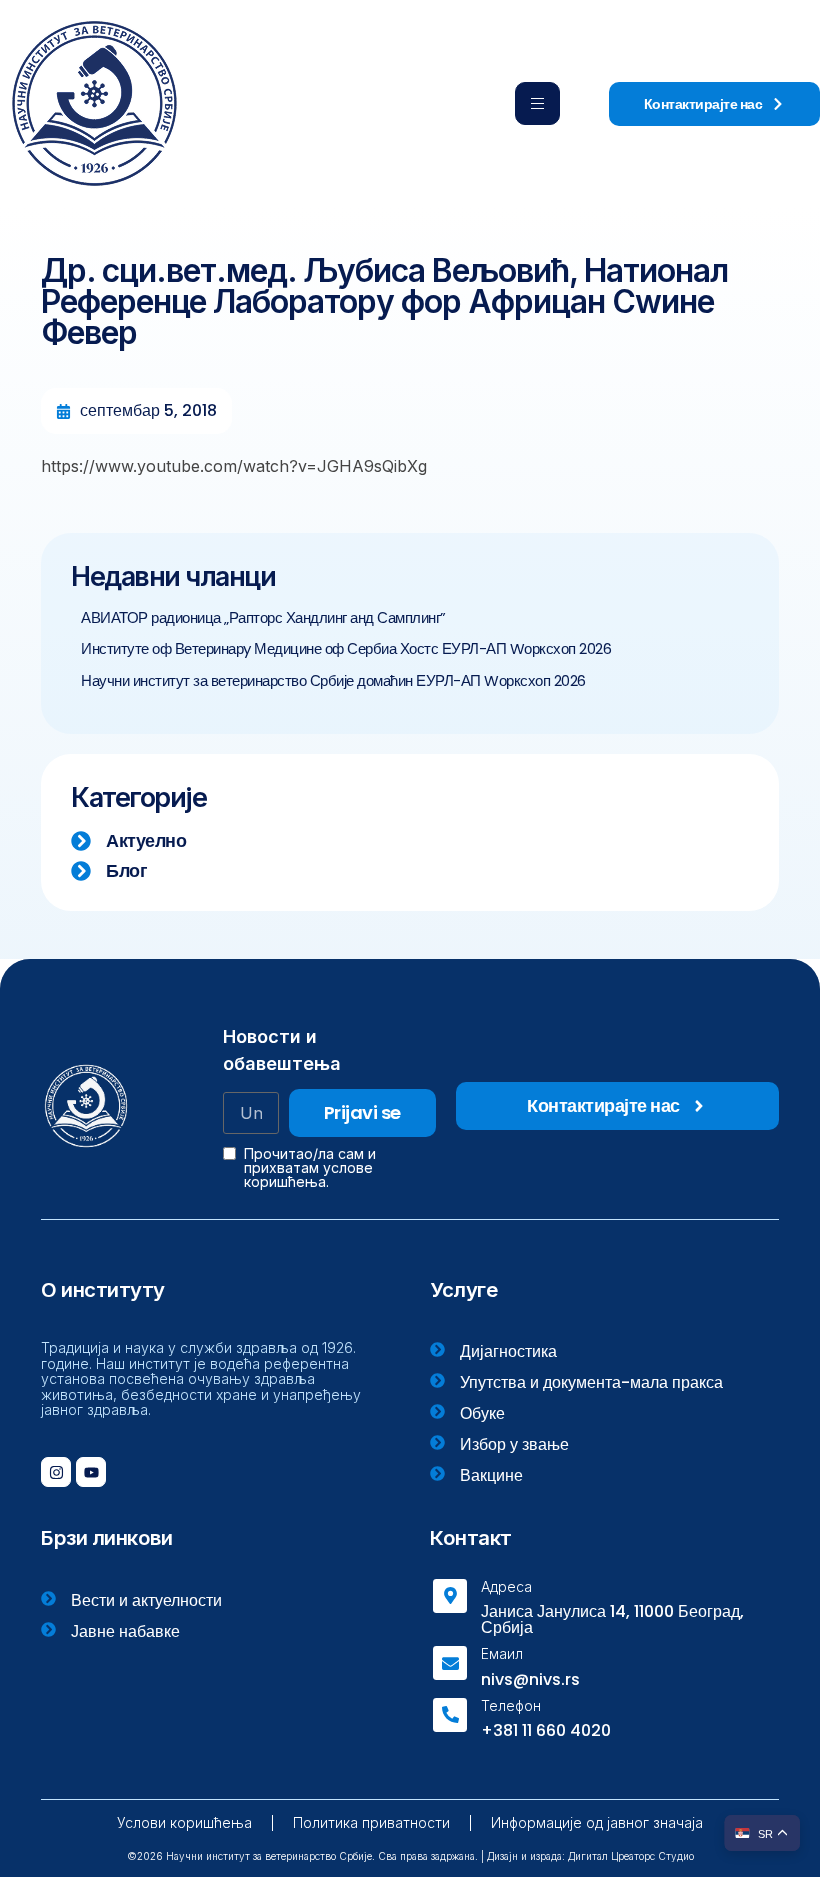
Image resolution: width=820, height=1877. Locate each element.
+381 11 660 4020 (546, 1730)
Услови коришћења (184, 1822)
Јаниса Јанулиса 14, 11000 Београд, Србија (612, 1619)
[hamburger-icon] (537, 103)
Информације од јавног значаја (597, 1822)
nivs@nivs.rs (530, 1679)
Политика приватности (371, 1822)
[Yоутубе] (91, 1472)
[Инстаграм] (56, 1472)
